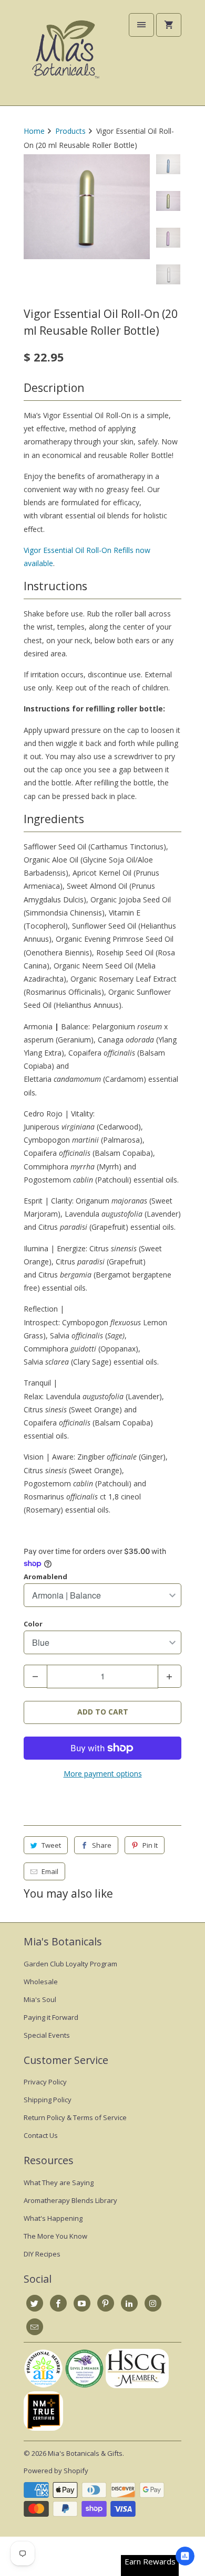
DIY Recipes (42, 2254)
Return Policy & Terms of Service (75, 2117)
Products (70, 131)
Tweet (51, 1845)
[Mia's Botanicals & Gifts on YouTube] (82, 2303)
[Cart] (169, 25)
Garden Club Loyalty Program (70, 1964)
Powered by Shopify (56, 2471)
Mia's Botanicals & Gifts (85, 2453)
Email (50, 1871)
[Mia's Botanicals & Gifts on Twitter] (35, 2303)
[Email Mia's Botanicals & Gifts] (35, 2327)
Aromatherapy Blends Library (70, 2200)
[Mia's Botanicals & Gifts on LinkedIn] (129, 2303)
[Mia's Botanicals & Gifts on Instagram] (153, 2303)
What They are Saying (59, 2183)
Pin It (150, 1845)
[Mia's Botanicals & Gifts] (66, 57)
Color (33, 1624)
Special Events (47, 2035)
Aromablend (45, 1577)
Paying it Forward (51, 2017)
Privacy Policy (45, 2082)
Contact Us (41, 2135)
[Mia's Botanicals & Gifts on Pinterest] (106, 2303)
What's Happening (53, 2218)
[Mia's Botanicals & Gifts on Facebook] (58, 2303)
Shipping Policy (48, 2100)
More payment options (103, 1774)
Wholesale (41, 1982)
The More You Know (55, 2236)
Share (102, 1845)
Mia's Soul (40, 1999)
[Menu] (141, 25)
